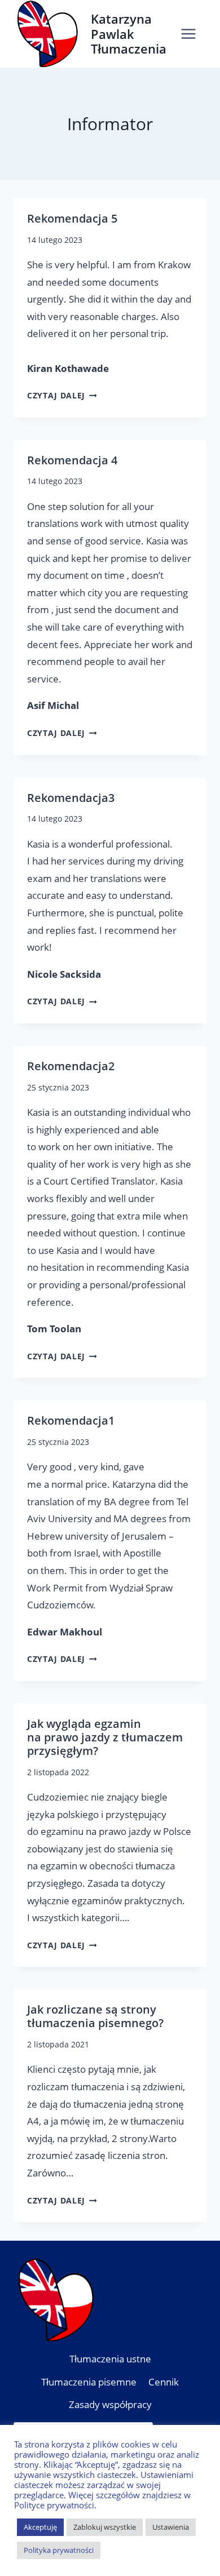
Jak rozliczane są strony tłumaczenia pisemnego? (95, 2016)
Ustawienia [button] (171, 2527)
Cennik (164, 2382)
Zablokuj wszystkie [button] (105, 2527)
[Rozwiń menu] (191, 34)
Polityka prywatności (59, 2550)
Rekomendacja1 (71, 1420)
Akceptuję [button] (40, 2527)
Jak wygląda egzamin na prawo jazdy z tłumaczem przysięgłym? (105, 1737)
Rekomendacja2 (71, 1066)
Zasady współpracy (110, 2404)
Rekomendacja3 (71, 798)
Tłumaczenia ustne (110, 2359)
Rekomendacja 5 (72, 218)
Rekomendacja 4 (72, 460)
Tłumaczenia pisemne (89, 2382)
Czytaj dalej (62, 395)
